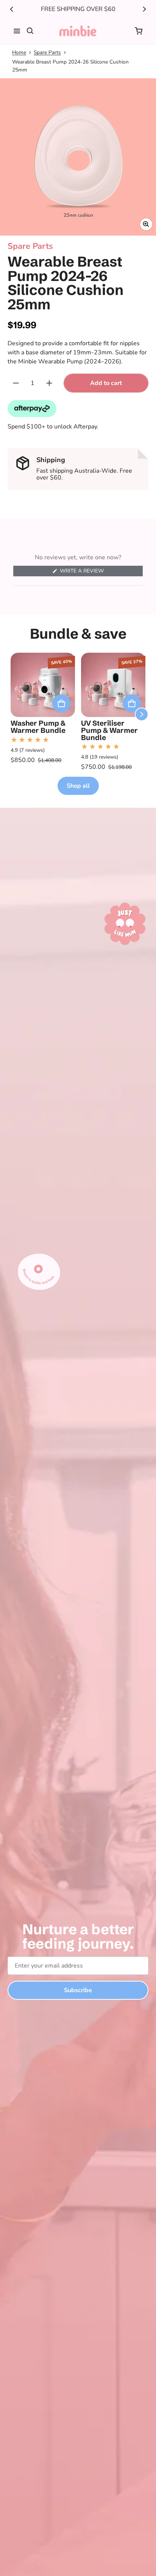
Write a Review (84, 572)
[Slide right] (144, 9)
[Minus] (16, 383)
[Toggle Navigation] (17, 31)
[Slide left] (12, 9)
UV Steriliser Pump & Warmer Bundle (109, 730)
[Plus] (49, 383)
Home (19, 52)
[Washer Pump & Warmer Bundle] (43, 685)
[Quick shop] (61, 703)
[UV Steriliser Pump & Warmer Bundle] (113, 685)
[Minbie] (78, 31)
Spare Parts (47, 52)
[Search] (30, 31)
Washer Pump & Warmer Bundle (38, 727)
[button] (139, 31)
